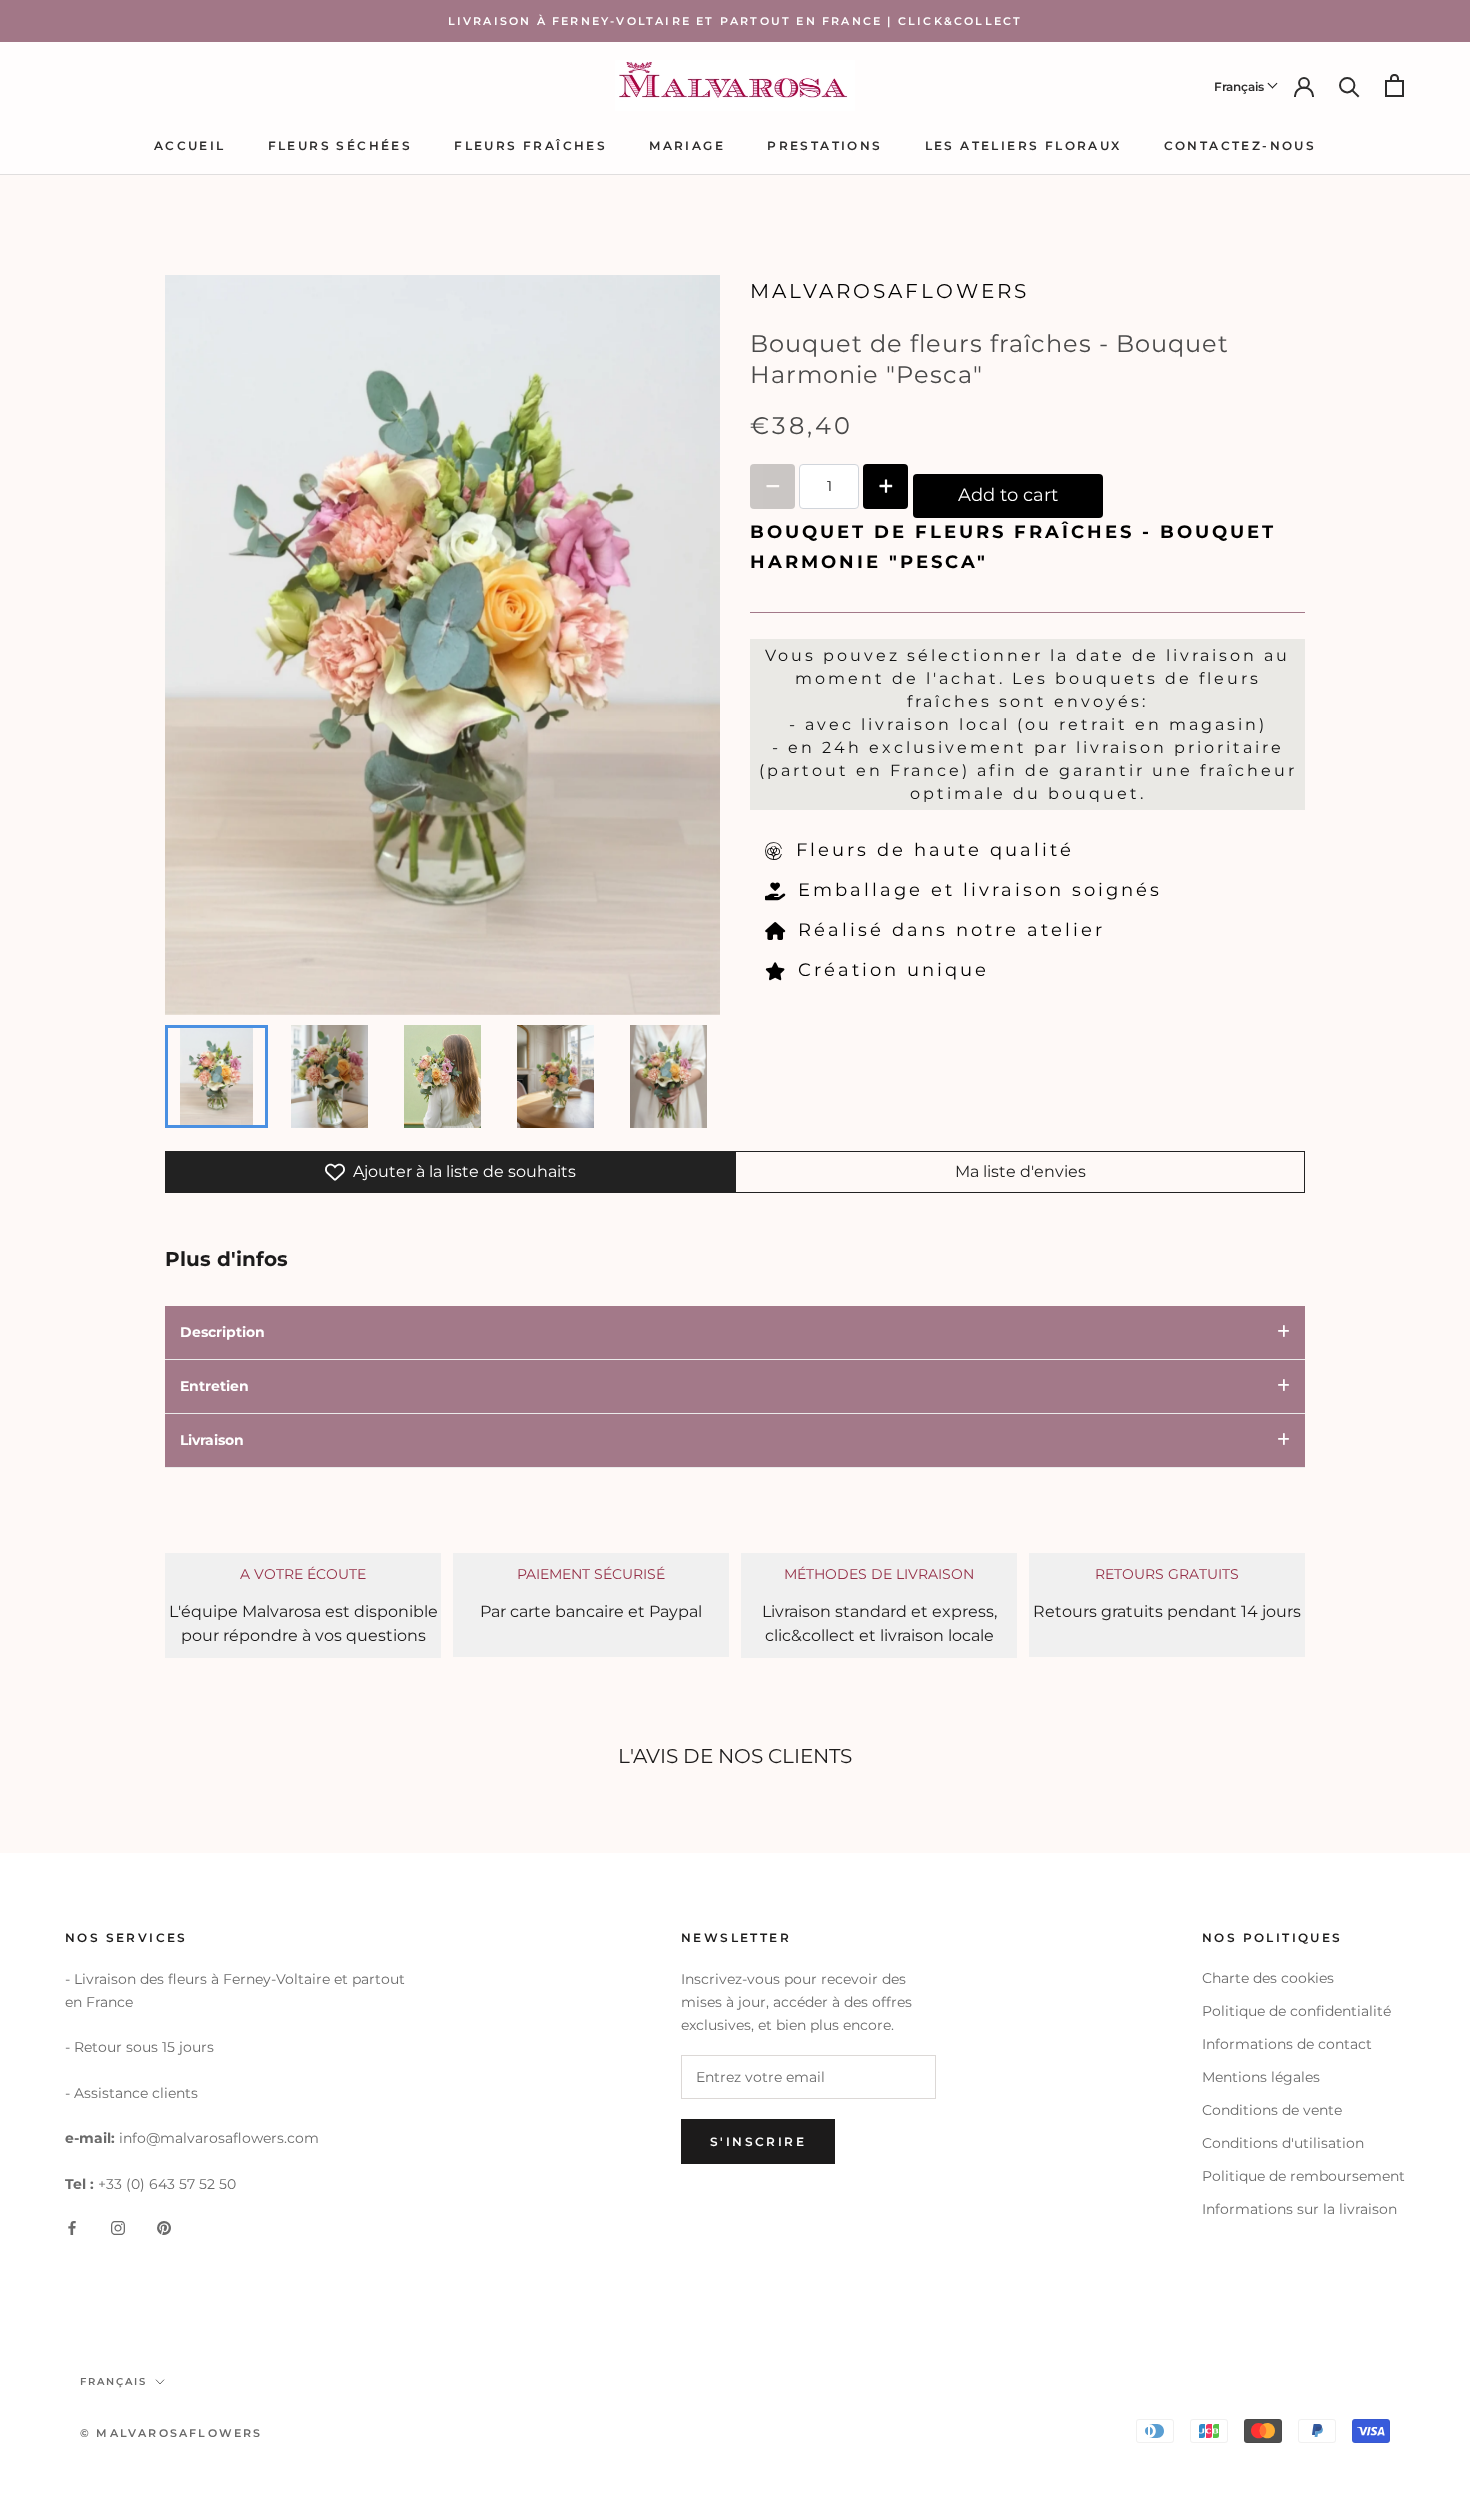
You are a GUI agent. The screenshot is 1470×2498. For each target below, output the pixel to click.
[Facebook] (72, 2227)
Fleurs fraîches (530, 145)
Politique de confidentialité (1296, 2011)
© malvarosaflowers (171, 2433)
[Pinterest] (164, 2227)
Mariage (687, 145)
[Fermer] (1421, 2177)
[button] (1246, 85)
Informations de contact (1287, 2044)
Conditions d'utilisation (1283, 2143)
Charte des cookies (1268, 1978)
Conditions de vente (1272, 2110)
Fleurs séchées (340, 145)
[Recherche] (1349, 85)
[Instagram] (118, 2227)
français (113, 2381)
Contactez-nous (1240, 145)
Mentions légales (1261, 2077)
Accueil (190, 145)
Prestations (824, 145)
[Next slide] (692, 1076)
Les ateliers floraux (1023, 145)
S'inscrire (1253, 2420)
